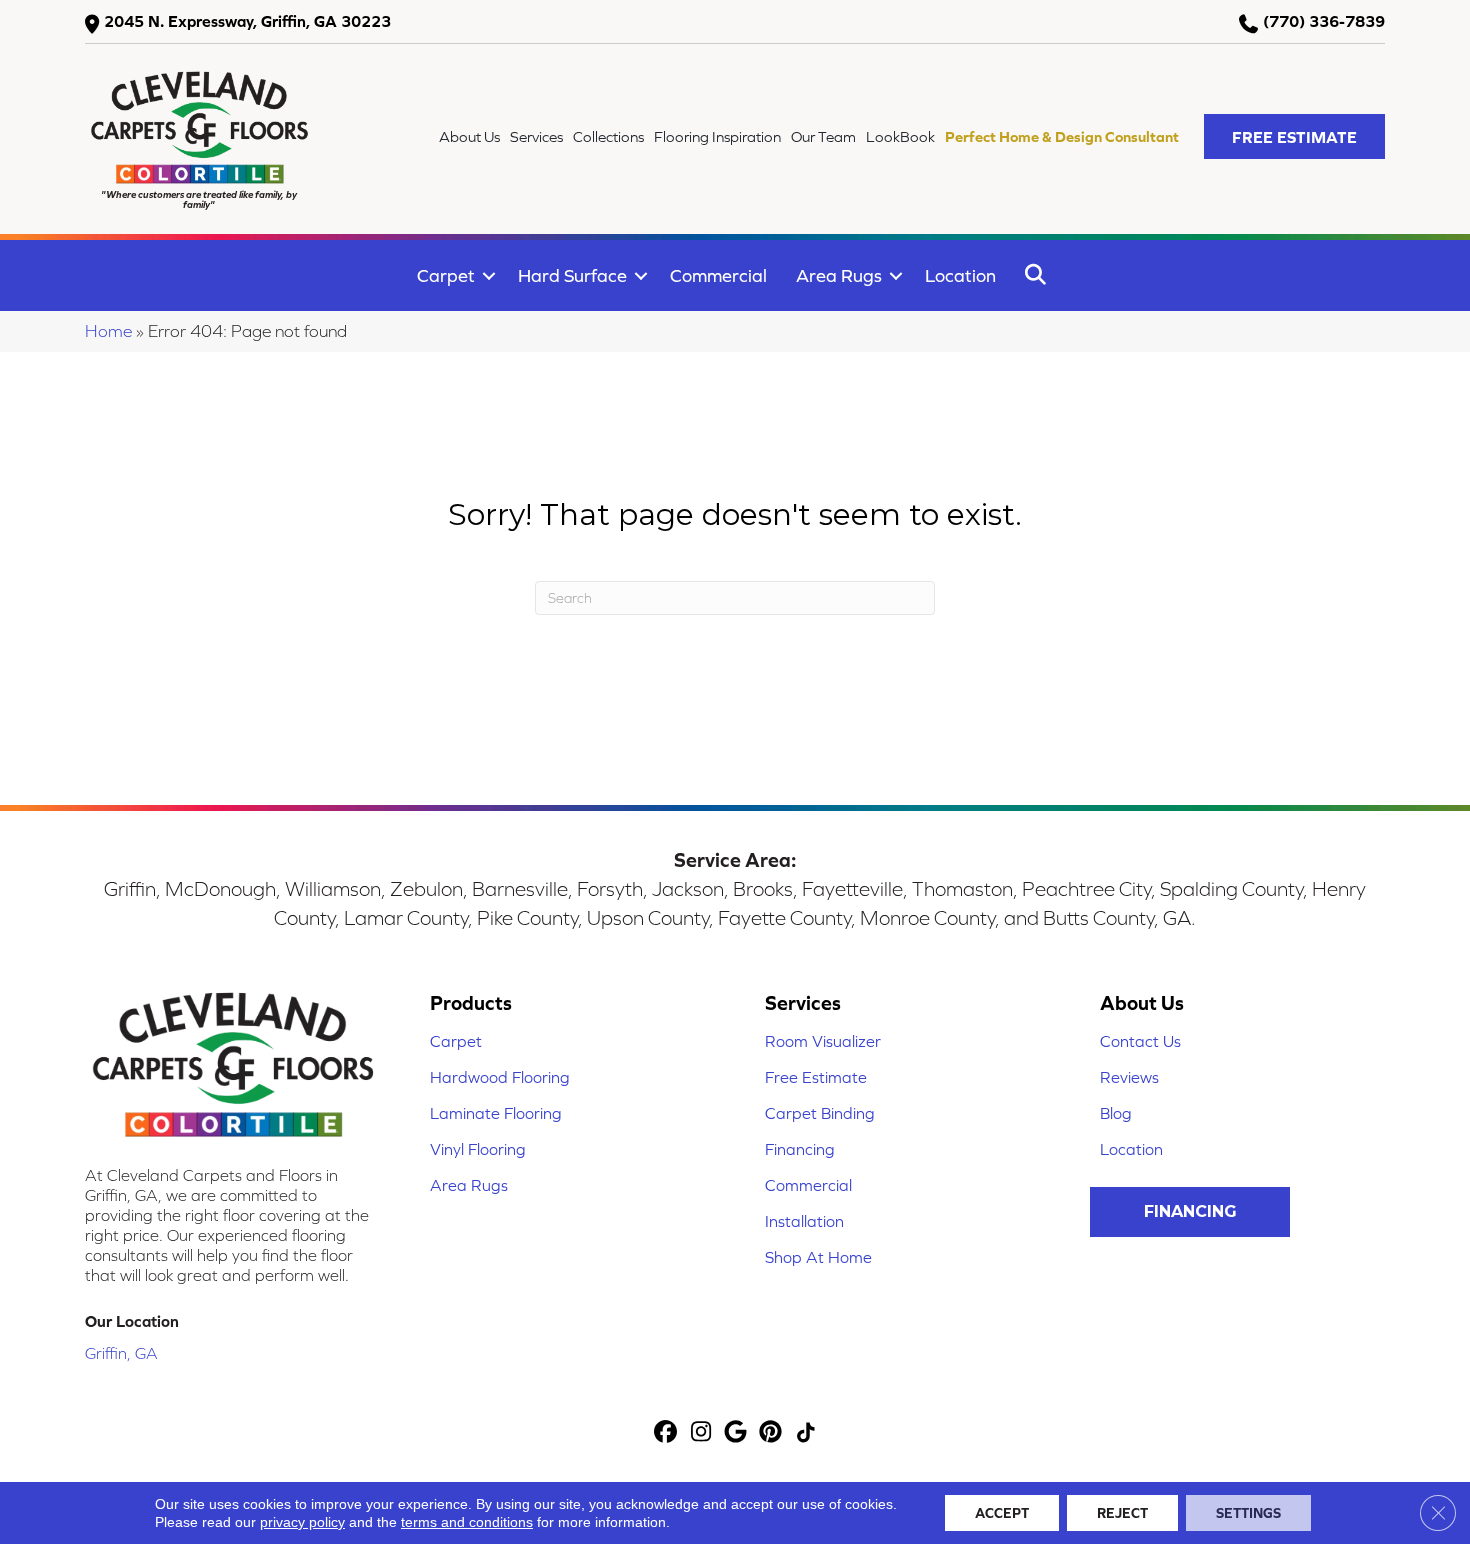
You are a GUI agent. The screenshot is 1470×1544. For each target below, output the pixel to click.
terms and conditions (467, 1522)
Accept (1002, 1513)
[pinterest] (771, 1433)
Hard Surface (572, 275)
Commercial (718, 275)
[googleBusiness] (736, 1433)
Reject (1122, 1513)
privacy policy (302, 1522)
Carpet (446, 275)
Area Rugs (839, 275)
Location (960, 275)
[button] (1294, 136)
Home (108, 331)
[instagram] (701, 1433)
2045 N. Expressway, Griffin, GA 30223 (247, 21)
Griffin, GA (121, 1353)
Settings (1248, 1513)
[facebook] (666, 1433)
